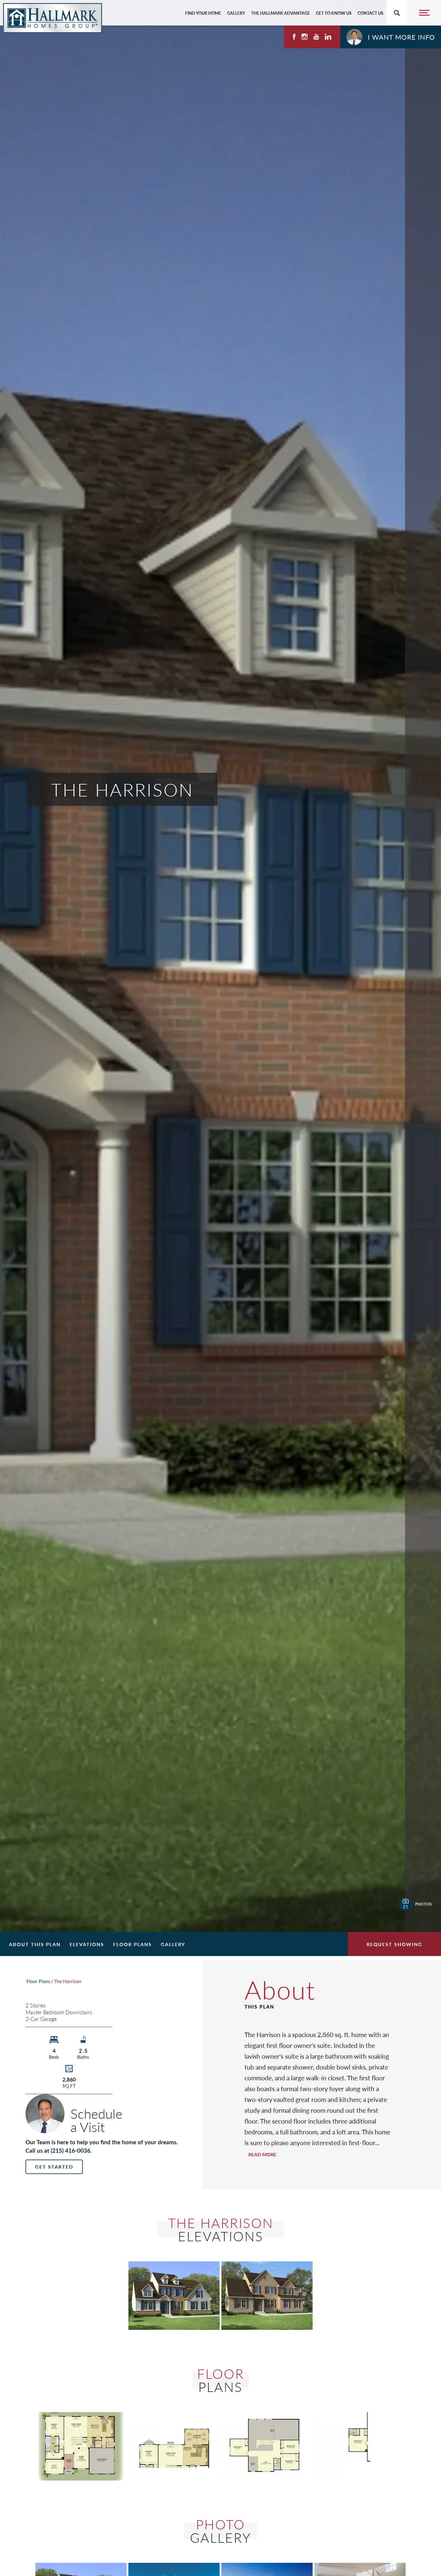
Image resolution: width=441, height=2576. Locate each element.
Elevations (87, 1944)
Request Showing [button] (394, 1944)
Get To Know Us (334, 13)
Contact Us (370, 13)
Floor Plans (132, 1944)
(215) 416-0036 (70, 2150)
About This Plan (35, 1944)
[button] (391, 37)
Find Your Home (203, 13)
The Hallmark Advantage (280, 13)
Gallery (236, 13)
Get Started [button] (54, 2167)
